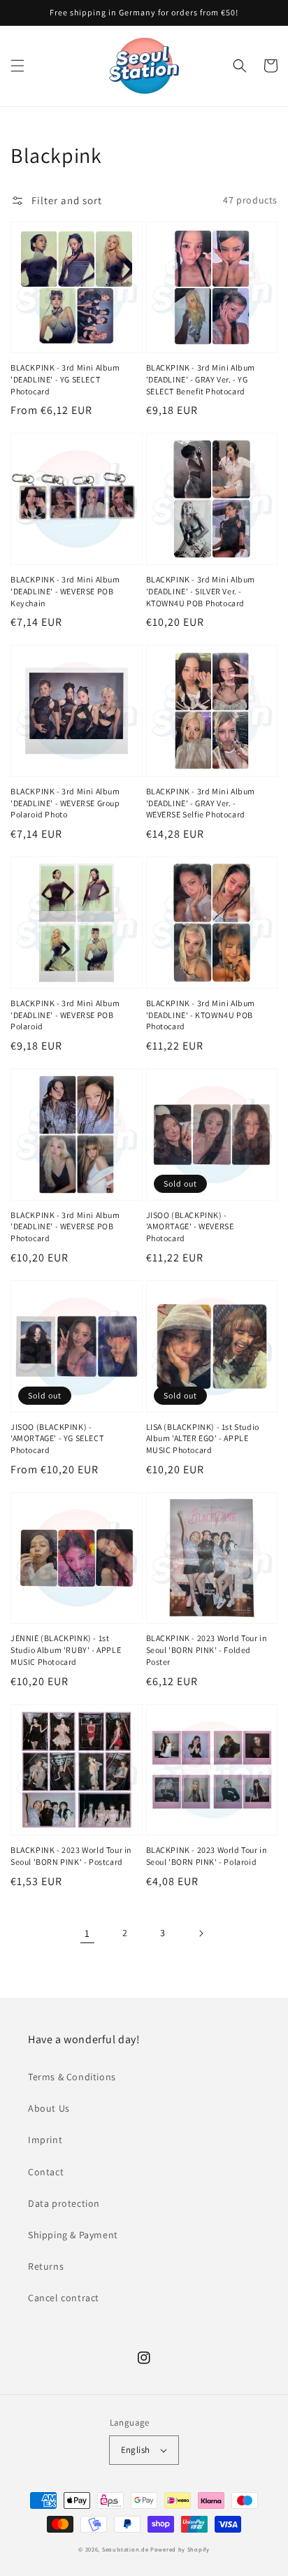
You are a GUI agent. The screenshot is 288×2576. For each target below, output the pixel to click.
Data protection (64, 2203)
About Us (49, 2108)
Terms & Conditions (72, 2077)
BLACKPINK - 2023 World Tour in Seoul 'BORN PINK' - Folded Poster (207, 1650)
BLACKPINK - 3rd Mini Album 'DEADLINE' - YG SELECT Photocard (65, 379)
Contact (46, 2172)
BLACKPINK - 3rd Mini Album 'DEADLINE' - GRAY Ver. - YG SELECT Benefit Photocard (201, 379)
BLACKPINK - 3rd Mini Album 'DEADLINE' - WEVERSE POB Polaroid (65, 1015)
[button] (17, 66)
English (136, 2450)
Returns (46, 2266)
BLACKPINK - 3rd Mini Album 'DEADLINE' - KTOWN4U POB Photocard (201, 1015)
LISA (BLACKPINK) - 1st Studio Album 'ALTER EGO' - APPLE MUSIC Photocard (203, 1439)
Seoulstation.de (125, 2549)
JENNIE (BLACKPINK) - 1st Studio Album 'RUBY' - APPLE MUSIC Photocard (66, 1650)
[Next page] (201, 1933)
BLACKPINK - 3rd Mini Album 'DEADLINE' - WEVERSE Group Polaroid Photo (65, 803)
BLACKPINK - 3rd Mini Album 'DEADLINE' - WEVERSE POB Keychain (65, 591)
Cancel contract (64, 2298)
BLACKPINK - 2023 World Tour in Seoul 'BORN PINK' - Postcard (71, 1856)
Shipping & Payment (73, 2235)
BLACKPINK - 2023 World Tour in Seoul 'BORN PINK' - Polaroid (207, 1856)
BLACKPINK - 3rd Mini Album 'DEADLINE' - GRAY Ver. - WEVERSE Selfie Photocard (201, 803)
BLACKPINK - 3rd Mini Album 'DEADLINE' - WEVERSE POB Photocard (65, 1227)
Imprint (45, 2140)
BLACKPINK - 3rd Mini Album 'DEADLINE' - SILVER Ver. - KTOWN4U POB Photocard (201, 591)
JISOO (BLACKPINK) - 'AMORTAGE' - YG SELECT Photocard (57, 1439)
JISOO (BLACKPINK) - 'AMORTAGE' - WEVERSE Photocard (190, 1227)
